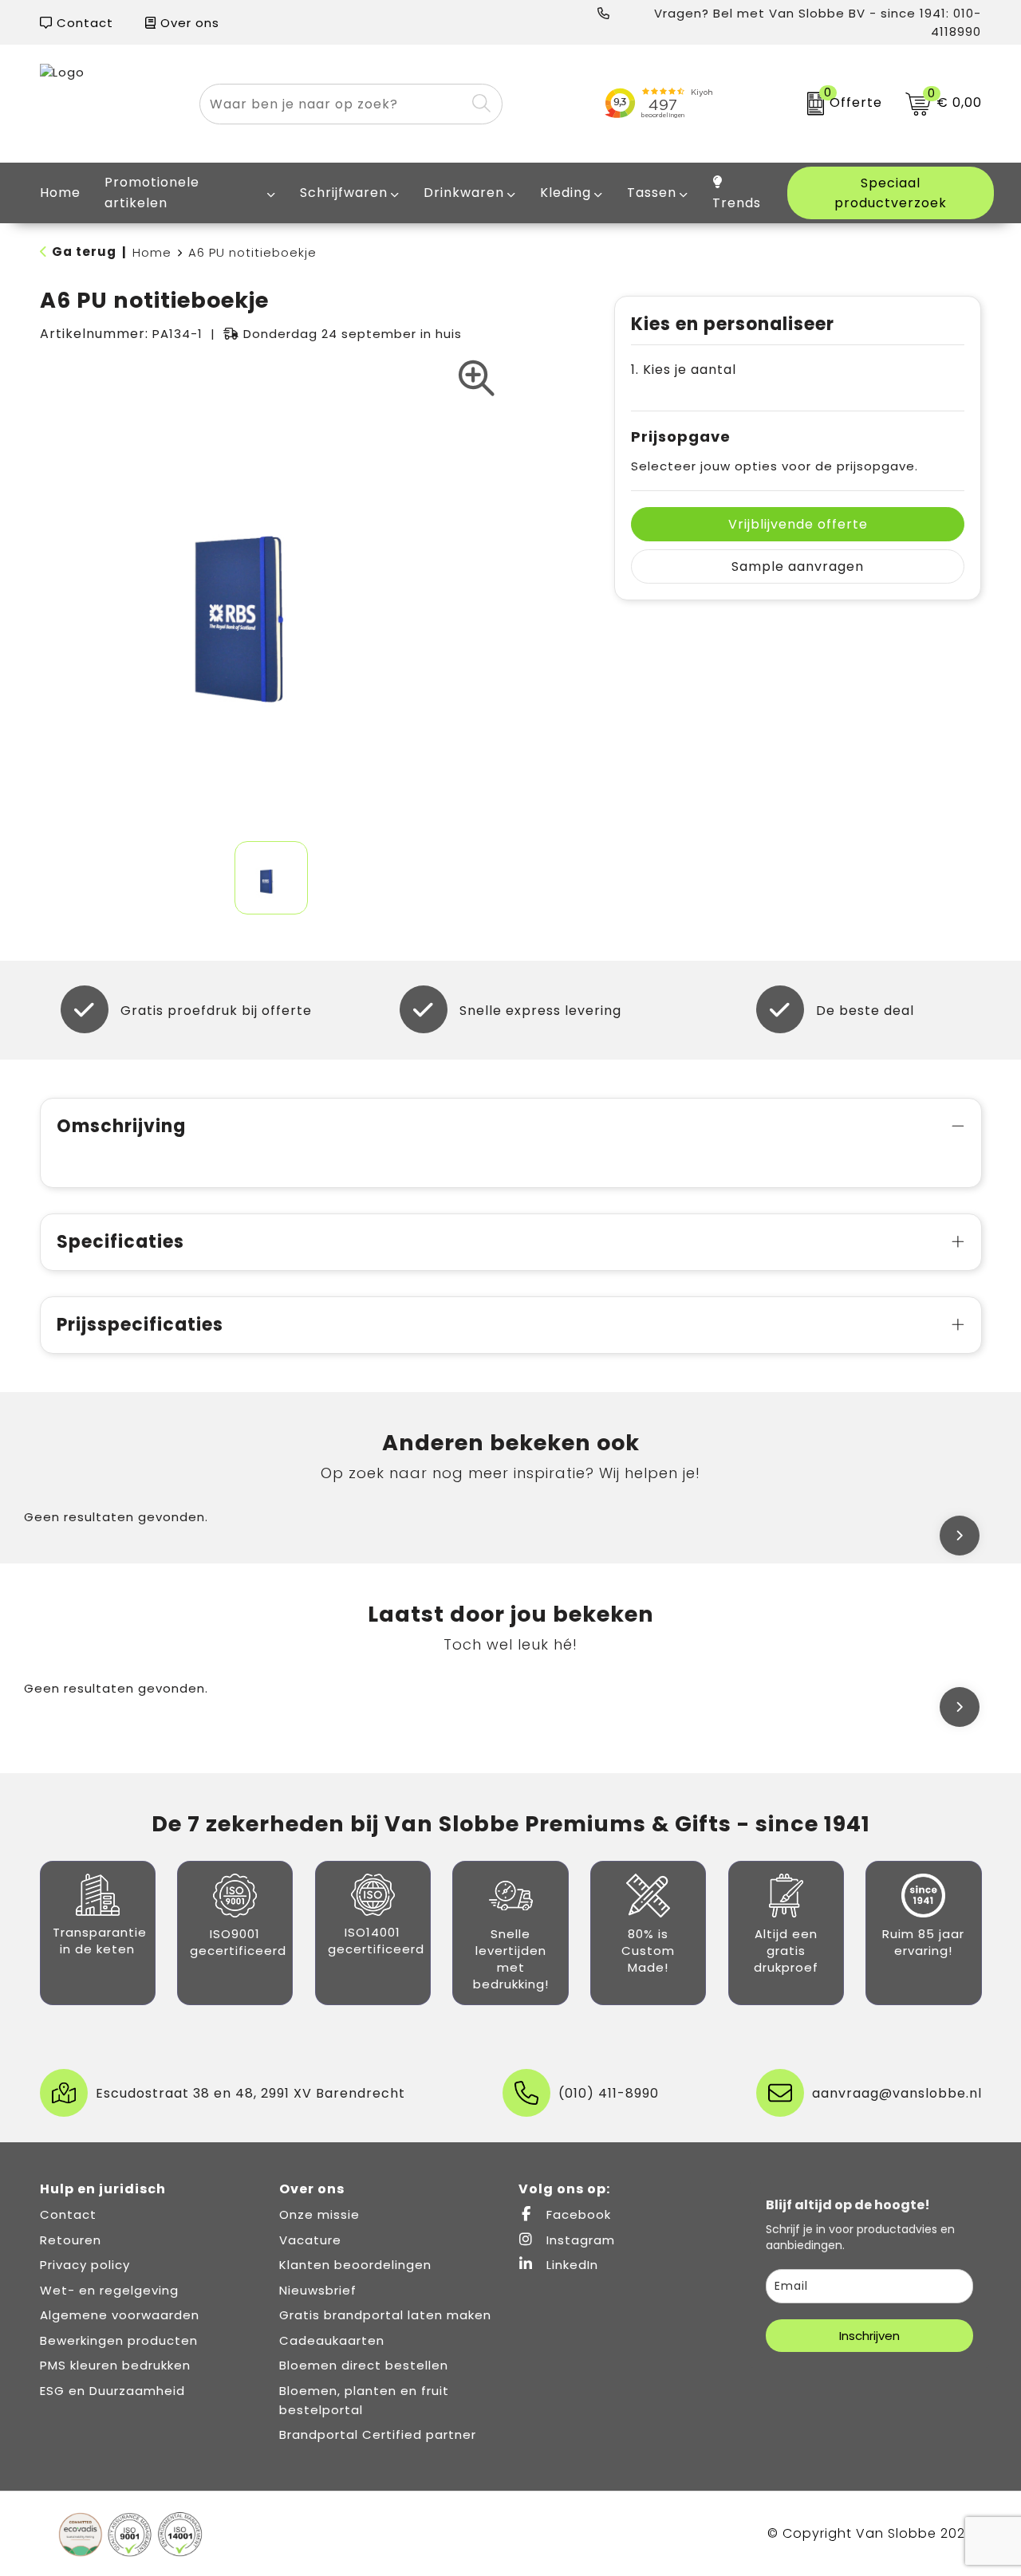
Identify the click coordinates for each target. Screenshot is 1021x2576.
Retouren (71, 2240)
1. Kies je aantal (684, 370)
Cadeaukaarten (332, 2340)
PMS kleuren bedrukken (115, 2365)
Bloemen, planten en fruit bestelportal (364, 2400)
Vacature (310, 2240)
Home (152, 252)
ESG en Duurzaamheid (112, 2391)
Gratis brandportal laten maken (385, 2315)
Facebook (577, 2214)
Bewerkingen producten (119, 2340)
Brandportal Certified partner (378, 2434)
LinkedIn (570, 2265)
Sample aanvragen (798, 566)
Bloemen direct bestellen (364, 2365)
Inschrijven (869, 2336)
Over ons (188, 23)
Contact (83, 23)
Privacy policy (85, 2265)
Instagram (579, 2240)
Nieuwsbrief (318, 2290)
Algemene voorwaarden (120, 2315)
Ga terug (84, 252)
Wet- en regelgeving (109, 2290)
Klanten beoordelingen (355, 2265)
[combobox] (333, 104)
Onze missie (319, 2214)
